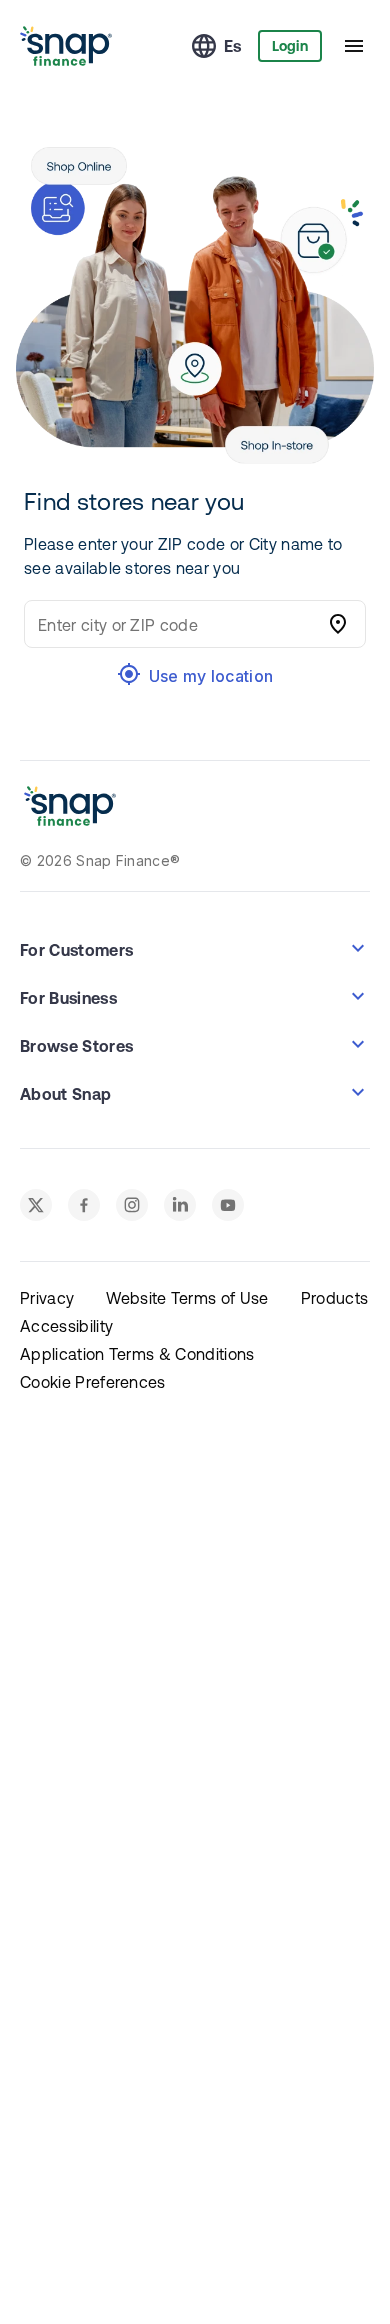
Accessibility (66, 1326)
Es (233, 46)
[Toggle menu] (354, 46)
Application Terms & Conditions (137, 1354)
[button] (195, 948)
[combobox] (175, 624)
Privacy (47, 1298)
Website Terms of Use (187, 1298)
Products (335, 1298)
